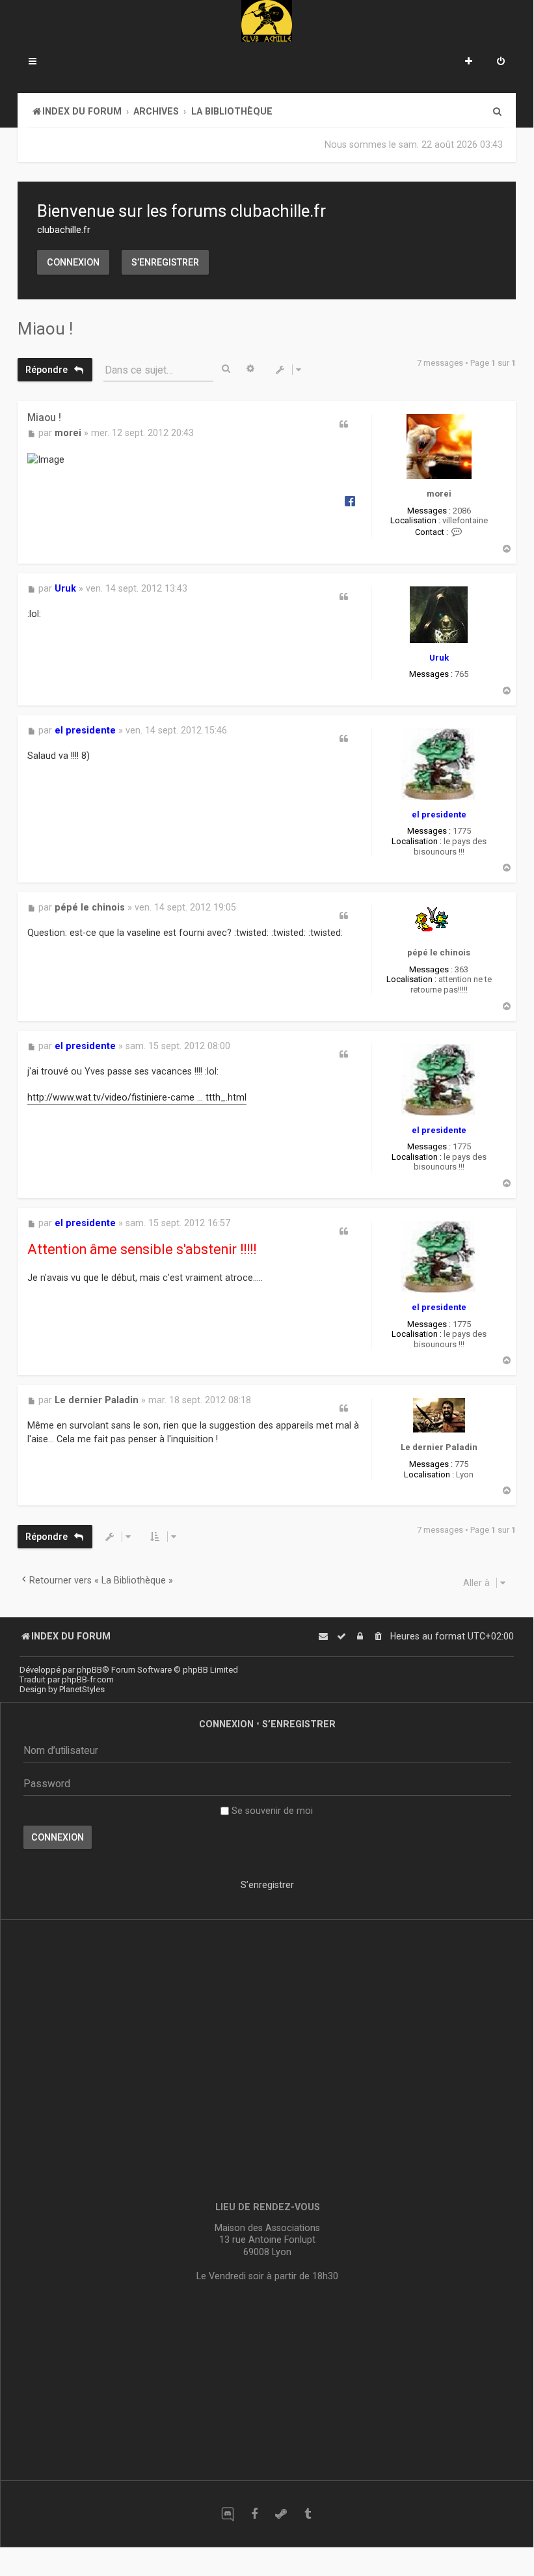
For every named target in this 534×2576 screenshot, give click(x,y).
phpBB (89, 1670)
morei (439, 494)
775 (461, 1464)
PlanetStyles (82, 1689)
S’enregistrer (165, 262)
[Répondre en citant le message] (343, 424)
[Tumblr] (307, 2514)
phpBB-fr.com (88, 1679)
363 (461, 969)
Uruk (439, 658)
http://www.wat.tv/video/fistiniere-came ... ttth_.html (137, 1097)
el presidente (439, 815)
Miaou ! (45, 329)
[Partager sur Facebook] (350, 500)
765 (461, 674)
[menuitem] (501, 62)
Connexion (73, 262)
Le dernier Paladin (439, 1447)
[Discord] (227, 2514)
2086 (462, 511)
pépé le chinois (439, 952)
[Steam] (281, 2514)
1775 (462, 831)
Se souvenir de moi (271, 1811)
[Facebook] (254, 2514)
